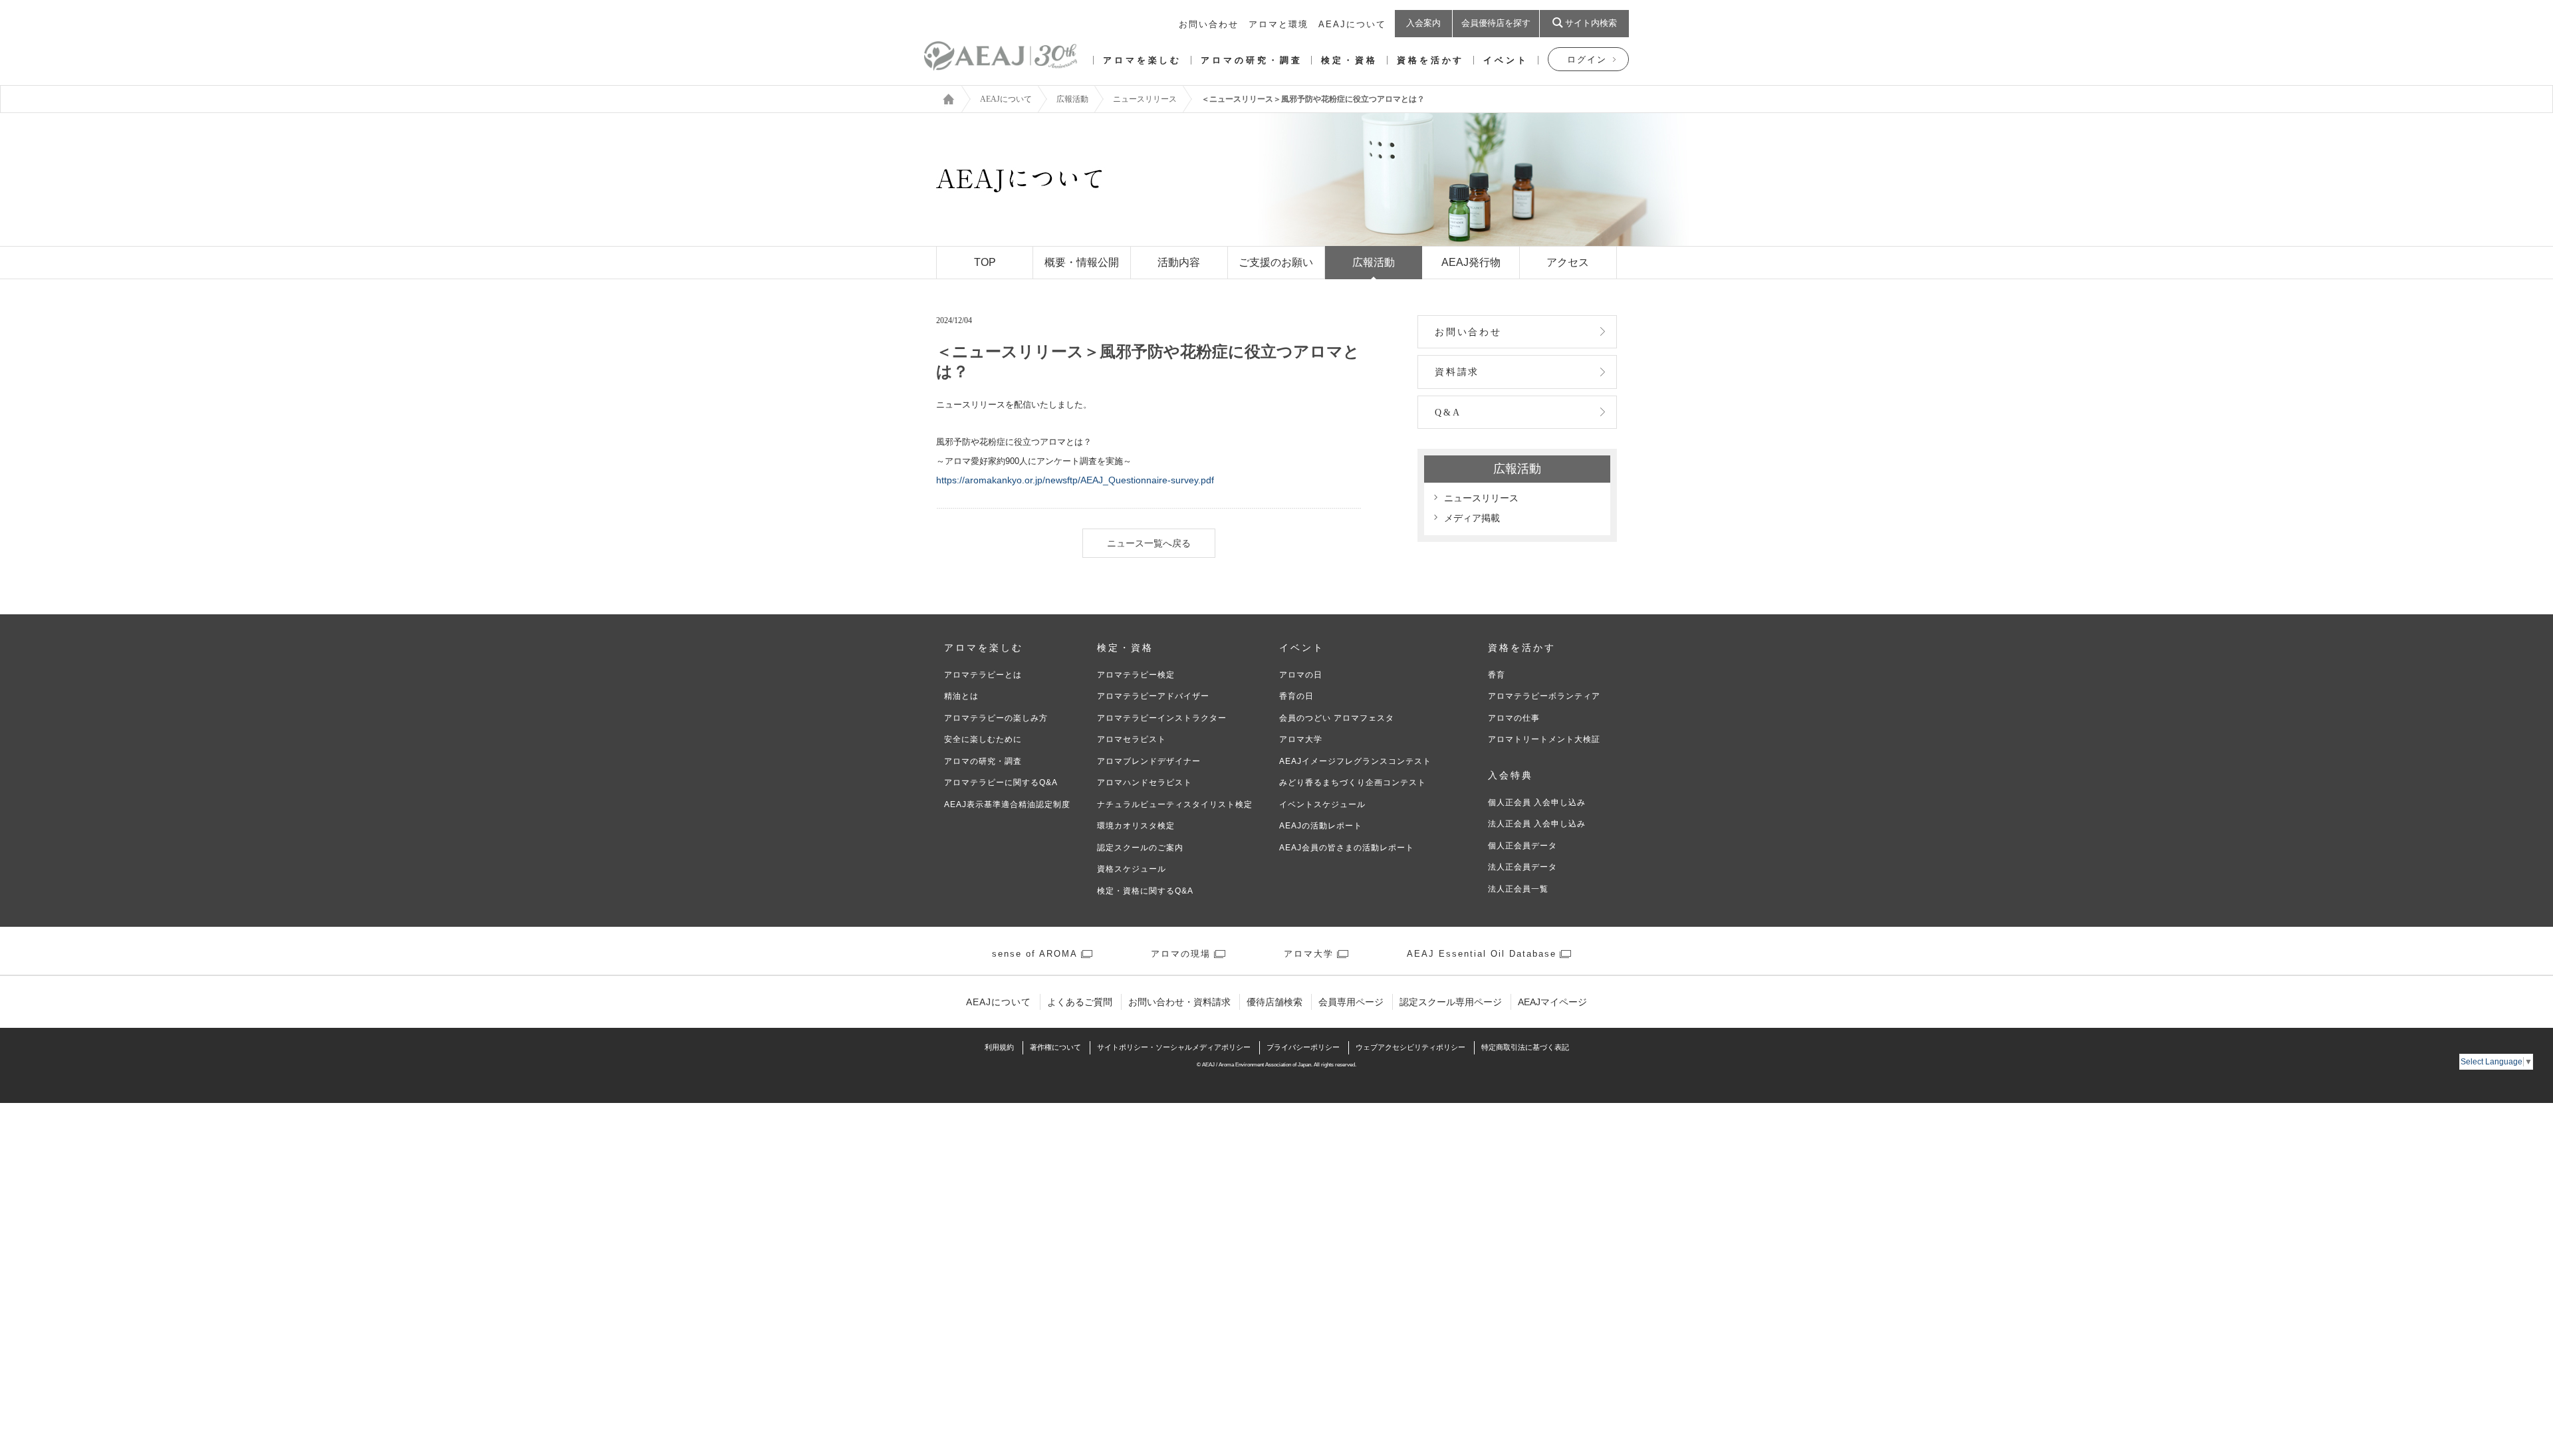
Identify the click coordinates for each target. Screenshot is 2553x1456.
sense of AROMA (1035, 954)
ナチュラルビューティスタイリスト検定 (1175, 804)
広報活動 (1072, 99)
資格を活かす (1430, 60)
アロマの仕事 (1514, 718)
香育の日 (1296, 696)
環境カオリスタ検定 (1136, 826)
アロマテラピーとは (983, 675)
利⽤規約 (999, 1047)
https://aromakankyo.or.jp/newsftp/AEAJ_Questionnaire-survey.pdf (1075, 480)
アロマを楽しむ (1142, 60)
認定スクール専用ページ (1451, 1002)
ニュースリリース (1145, 99)
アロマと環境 (1278, 24)
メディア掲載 (1472, 518)
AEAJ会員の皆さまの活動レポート (1347, 848)
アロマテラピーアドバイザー (1153, 696)
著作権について (1055, 1047)
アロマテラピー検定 (1136, 675)
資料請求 (1457, 372)
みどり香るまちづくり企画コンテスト (1353, 783)
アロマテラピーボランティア (1544, 696)
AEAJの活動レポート (1321, 826)
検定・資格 (1349, 60)
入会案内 (1423, 23)
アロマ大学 (1301, 739)
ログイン (1587, 60)
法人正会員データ (1522, 867)
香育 (1497, 675)
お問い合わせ (1209, 24)
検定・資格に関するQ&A (1145, 891)
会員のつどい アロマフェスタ (1337, 718)
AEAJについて (1352, 24)
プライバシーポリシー (1303, 1047)
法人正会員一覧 (1518, 889)
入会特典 (1511, 776)
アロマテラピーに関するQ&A (1001, 783)
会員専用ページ (1351, 1002)
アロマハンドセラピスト (1145, 783)
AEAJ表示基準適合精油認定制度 (1007, 804)
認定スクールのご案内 (1140, 848)
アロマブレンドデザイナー (1149, 761)
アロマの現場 (1181, 954)
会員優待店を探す (1496, 23)
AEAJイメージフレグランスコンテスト (1355, 761)
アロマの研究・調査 (1251, 60)
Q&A (1448, 413)
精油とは (961, 696)
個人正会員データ (1522, 846)
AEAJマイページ (1552, 1002)
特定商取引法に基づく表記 (1525, 1047)
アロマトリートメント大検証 (1544, 739)
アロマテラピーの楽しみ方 (996, 718)
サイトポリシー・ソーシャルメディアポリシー (1174, 1047)
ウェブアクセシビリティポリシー (1410, 1047)
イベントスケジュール (1322, 804)
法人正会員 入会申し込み (1537, 824)
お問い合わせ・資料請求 (1179, 1002)
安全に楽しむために (983, 739)
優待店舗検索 (1275, 1002)
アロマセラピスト (1132, 739)
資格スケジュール (1132, 869)
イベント (1506, 60)
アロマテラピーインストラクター (1162, 718)
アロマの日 (1301, 675)
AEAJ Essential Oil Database (1482, 954)
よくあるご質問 (1080, 1002)
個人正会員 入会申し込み (1537, 802)
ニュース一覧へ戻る (1149, 543)
